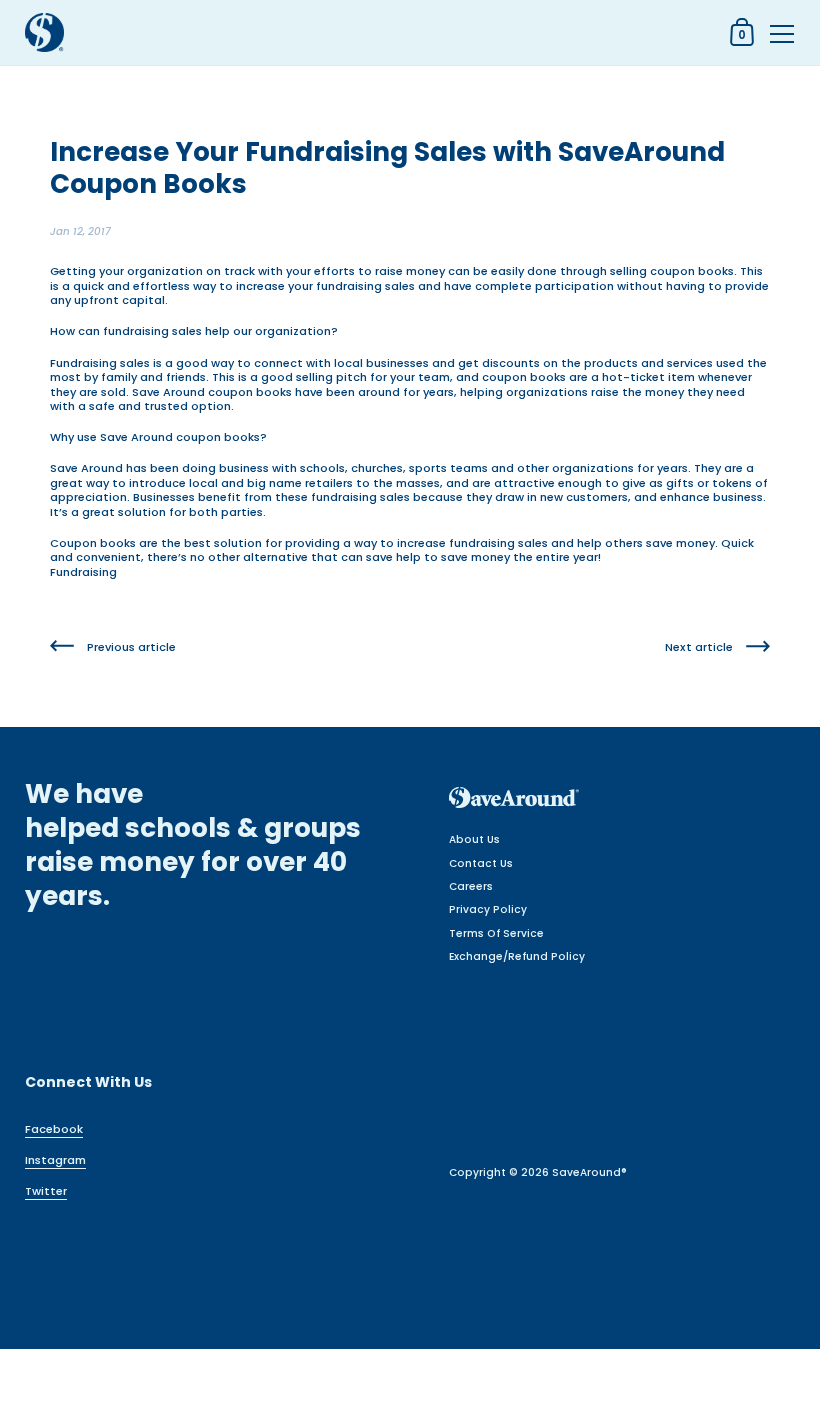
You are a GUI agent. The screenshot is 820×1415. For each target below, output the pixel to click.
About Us (474, 839)
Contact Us (481, 863)
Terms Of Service (496, 933)
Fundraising (83, 572)
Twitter (46, 1191)
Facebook (54, 1129)
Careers (471, 886)
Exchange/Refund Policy (517, 956)
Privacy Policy (488, 909)
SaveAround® (589, 1172)
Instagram (55, 1160)
